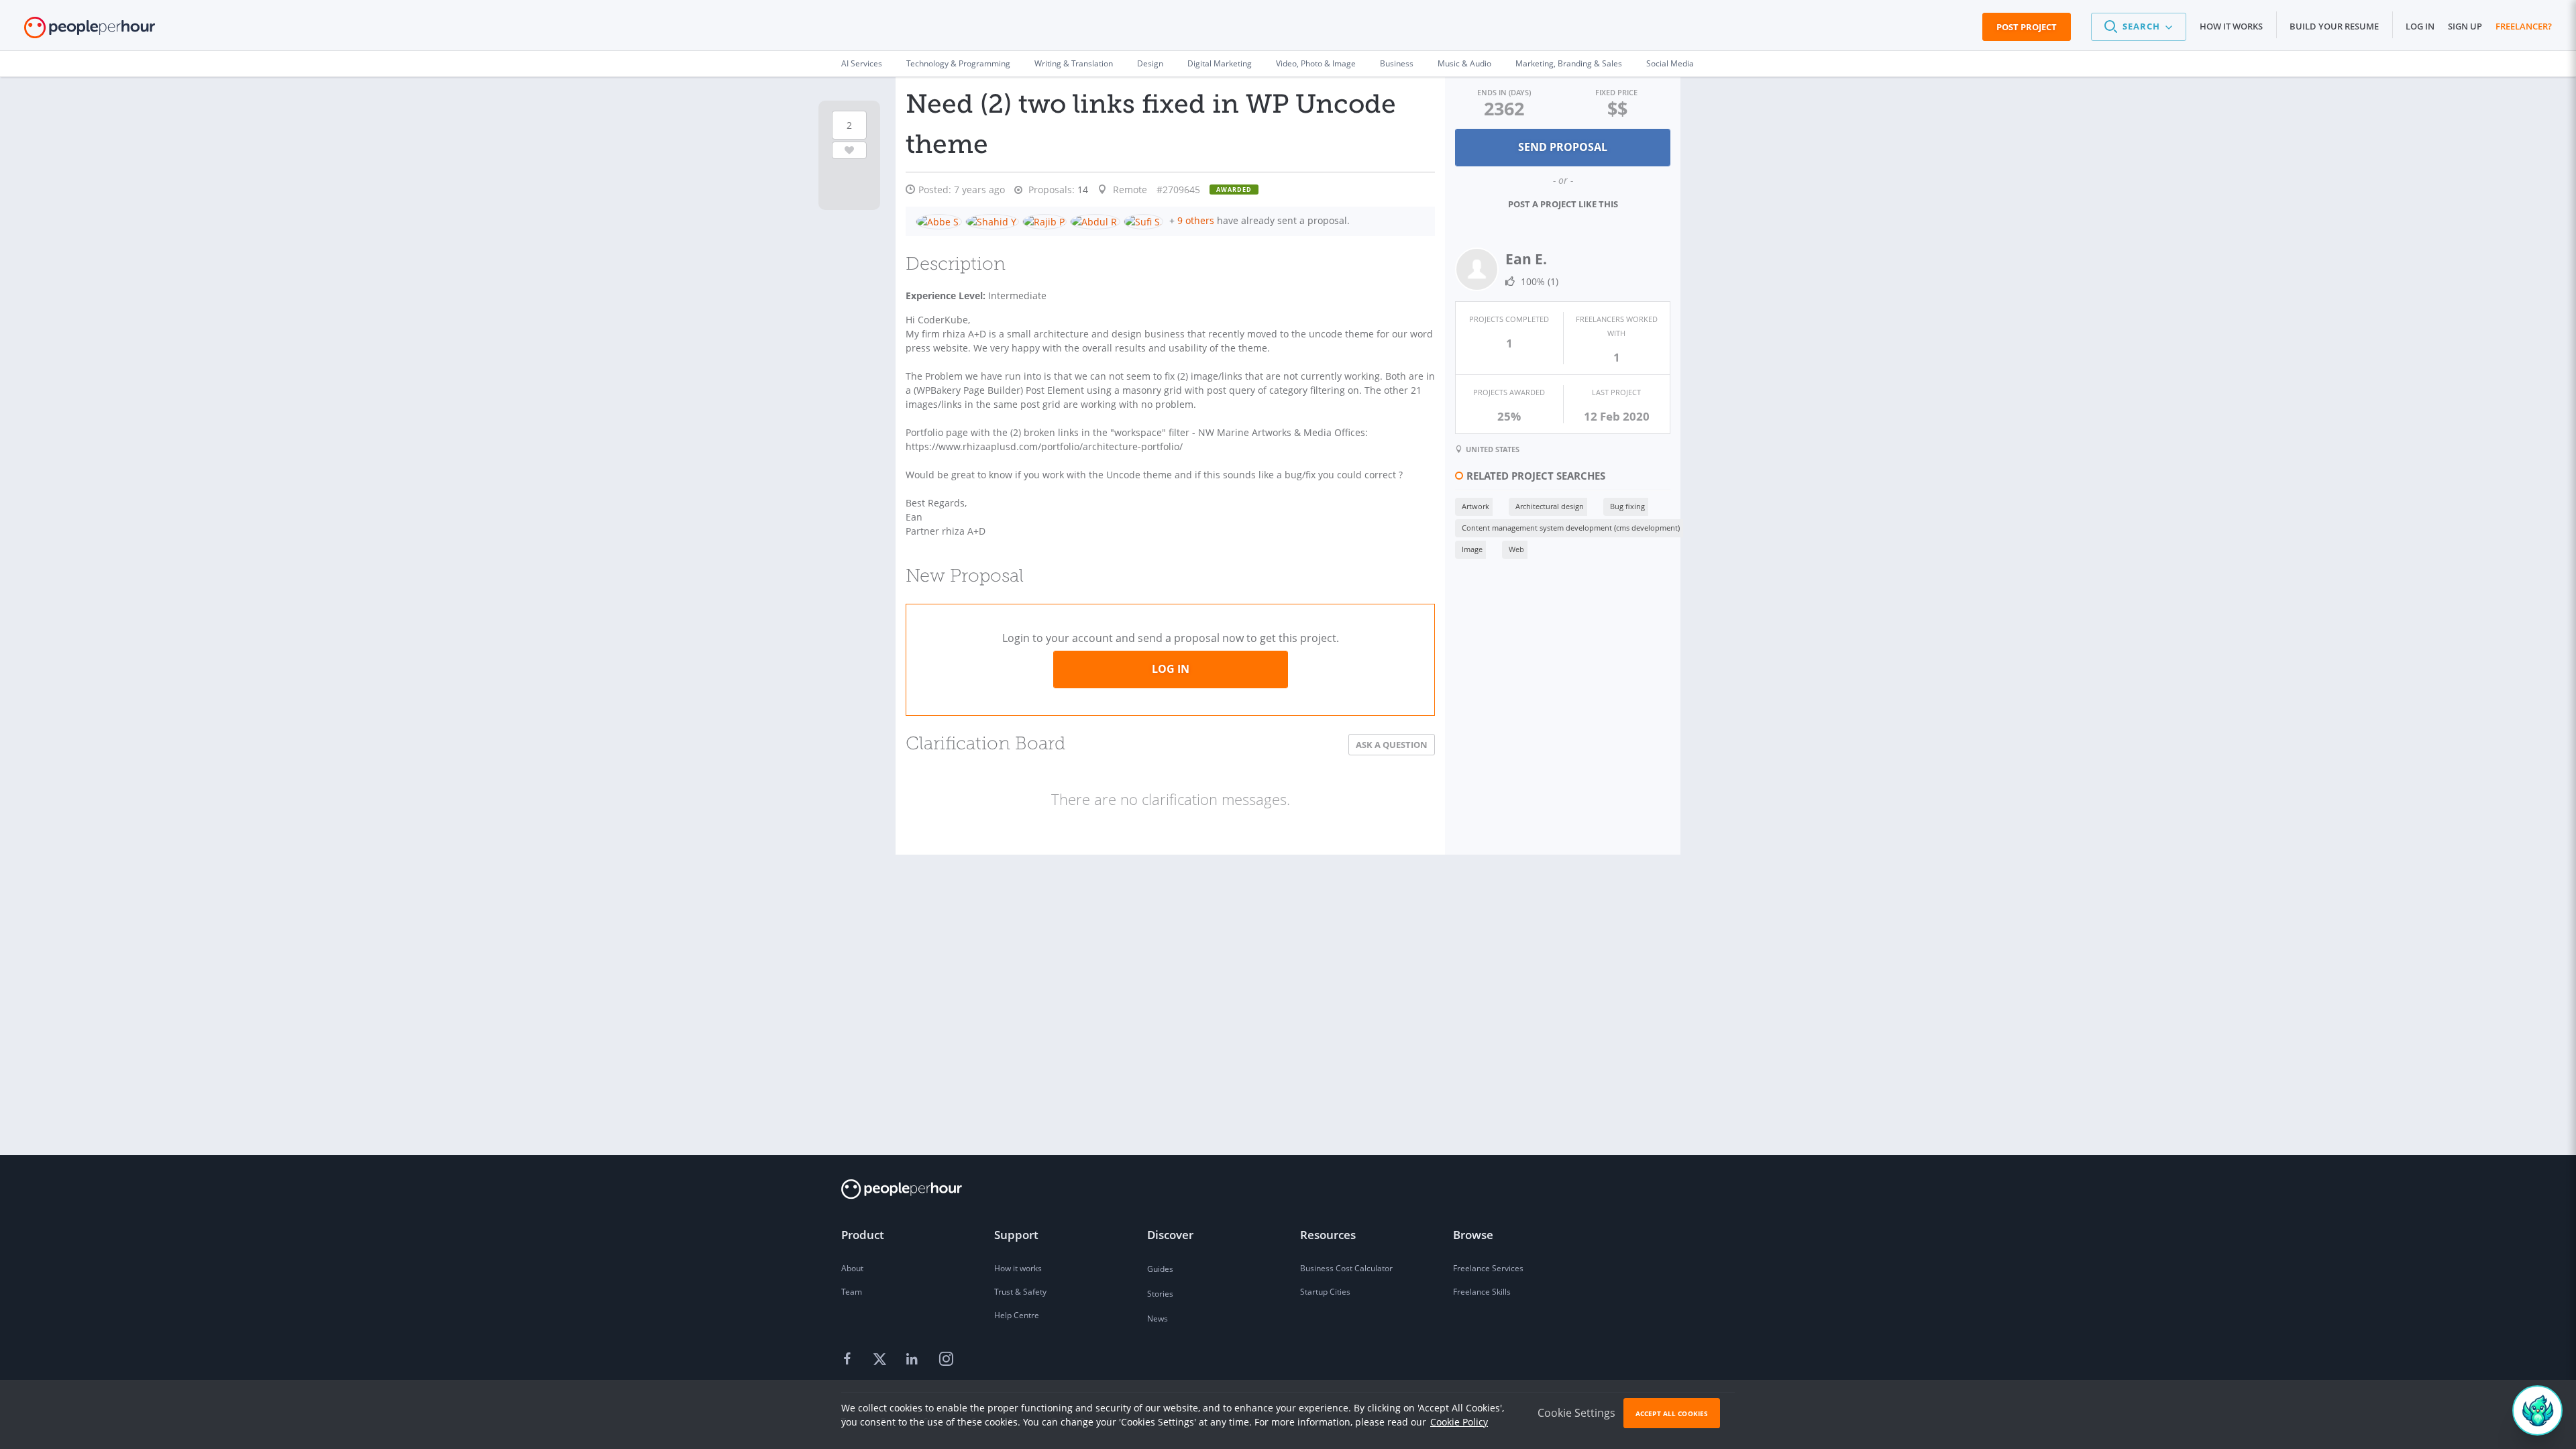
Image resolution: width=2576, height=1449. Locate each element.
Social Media (1670, 63)
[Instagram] (946, 1360)
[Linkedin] (914, 1360)
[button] (2139, 27)
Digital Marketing (1220, 63)
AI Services (862, 63)
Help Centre (1017, 1315)
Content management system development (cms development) (1571, 528)
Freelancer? (2524, 26)
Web (1516, 549)
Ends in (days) (1504, 92)
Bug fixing (1627, 506)
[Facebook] (849, 1360)
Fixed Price (1616, 92)
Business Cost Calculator (1346, 1268)
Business (1397, 63)
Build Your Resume (2334, 26)
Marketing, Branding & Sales (1569, 63)
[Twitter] (881, 1360)
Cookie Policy (1459, 1422)
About (852, 1268)
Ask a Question (1392, 745)
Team (852, 1292)
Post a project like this (1563, 204)
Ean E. (1526, 259)
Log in (2420, 26)
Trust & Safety (1020, 1292)
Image (1472, 549)
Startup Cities (1325, 1292)
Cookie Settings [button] (1576, 1413)
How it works (2231, 26)
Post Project (2027, 27)
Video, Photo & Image (1316, 63)
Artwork (1475, 506)
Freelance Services (1488, 1268)
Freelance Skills (1482, 1292)
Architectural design (1550, 506)
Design (1150, 63)
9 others (1196, 220)
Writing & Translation (1074, 63)
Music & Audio (1464, 63)
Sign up (2465, 26)
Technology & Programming (958, 63)
